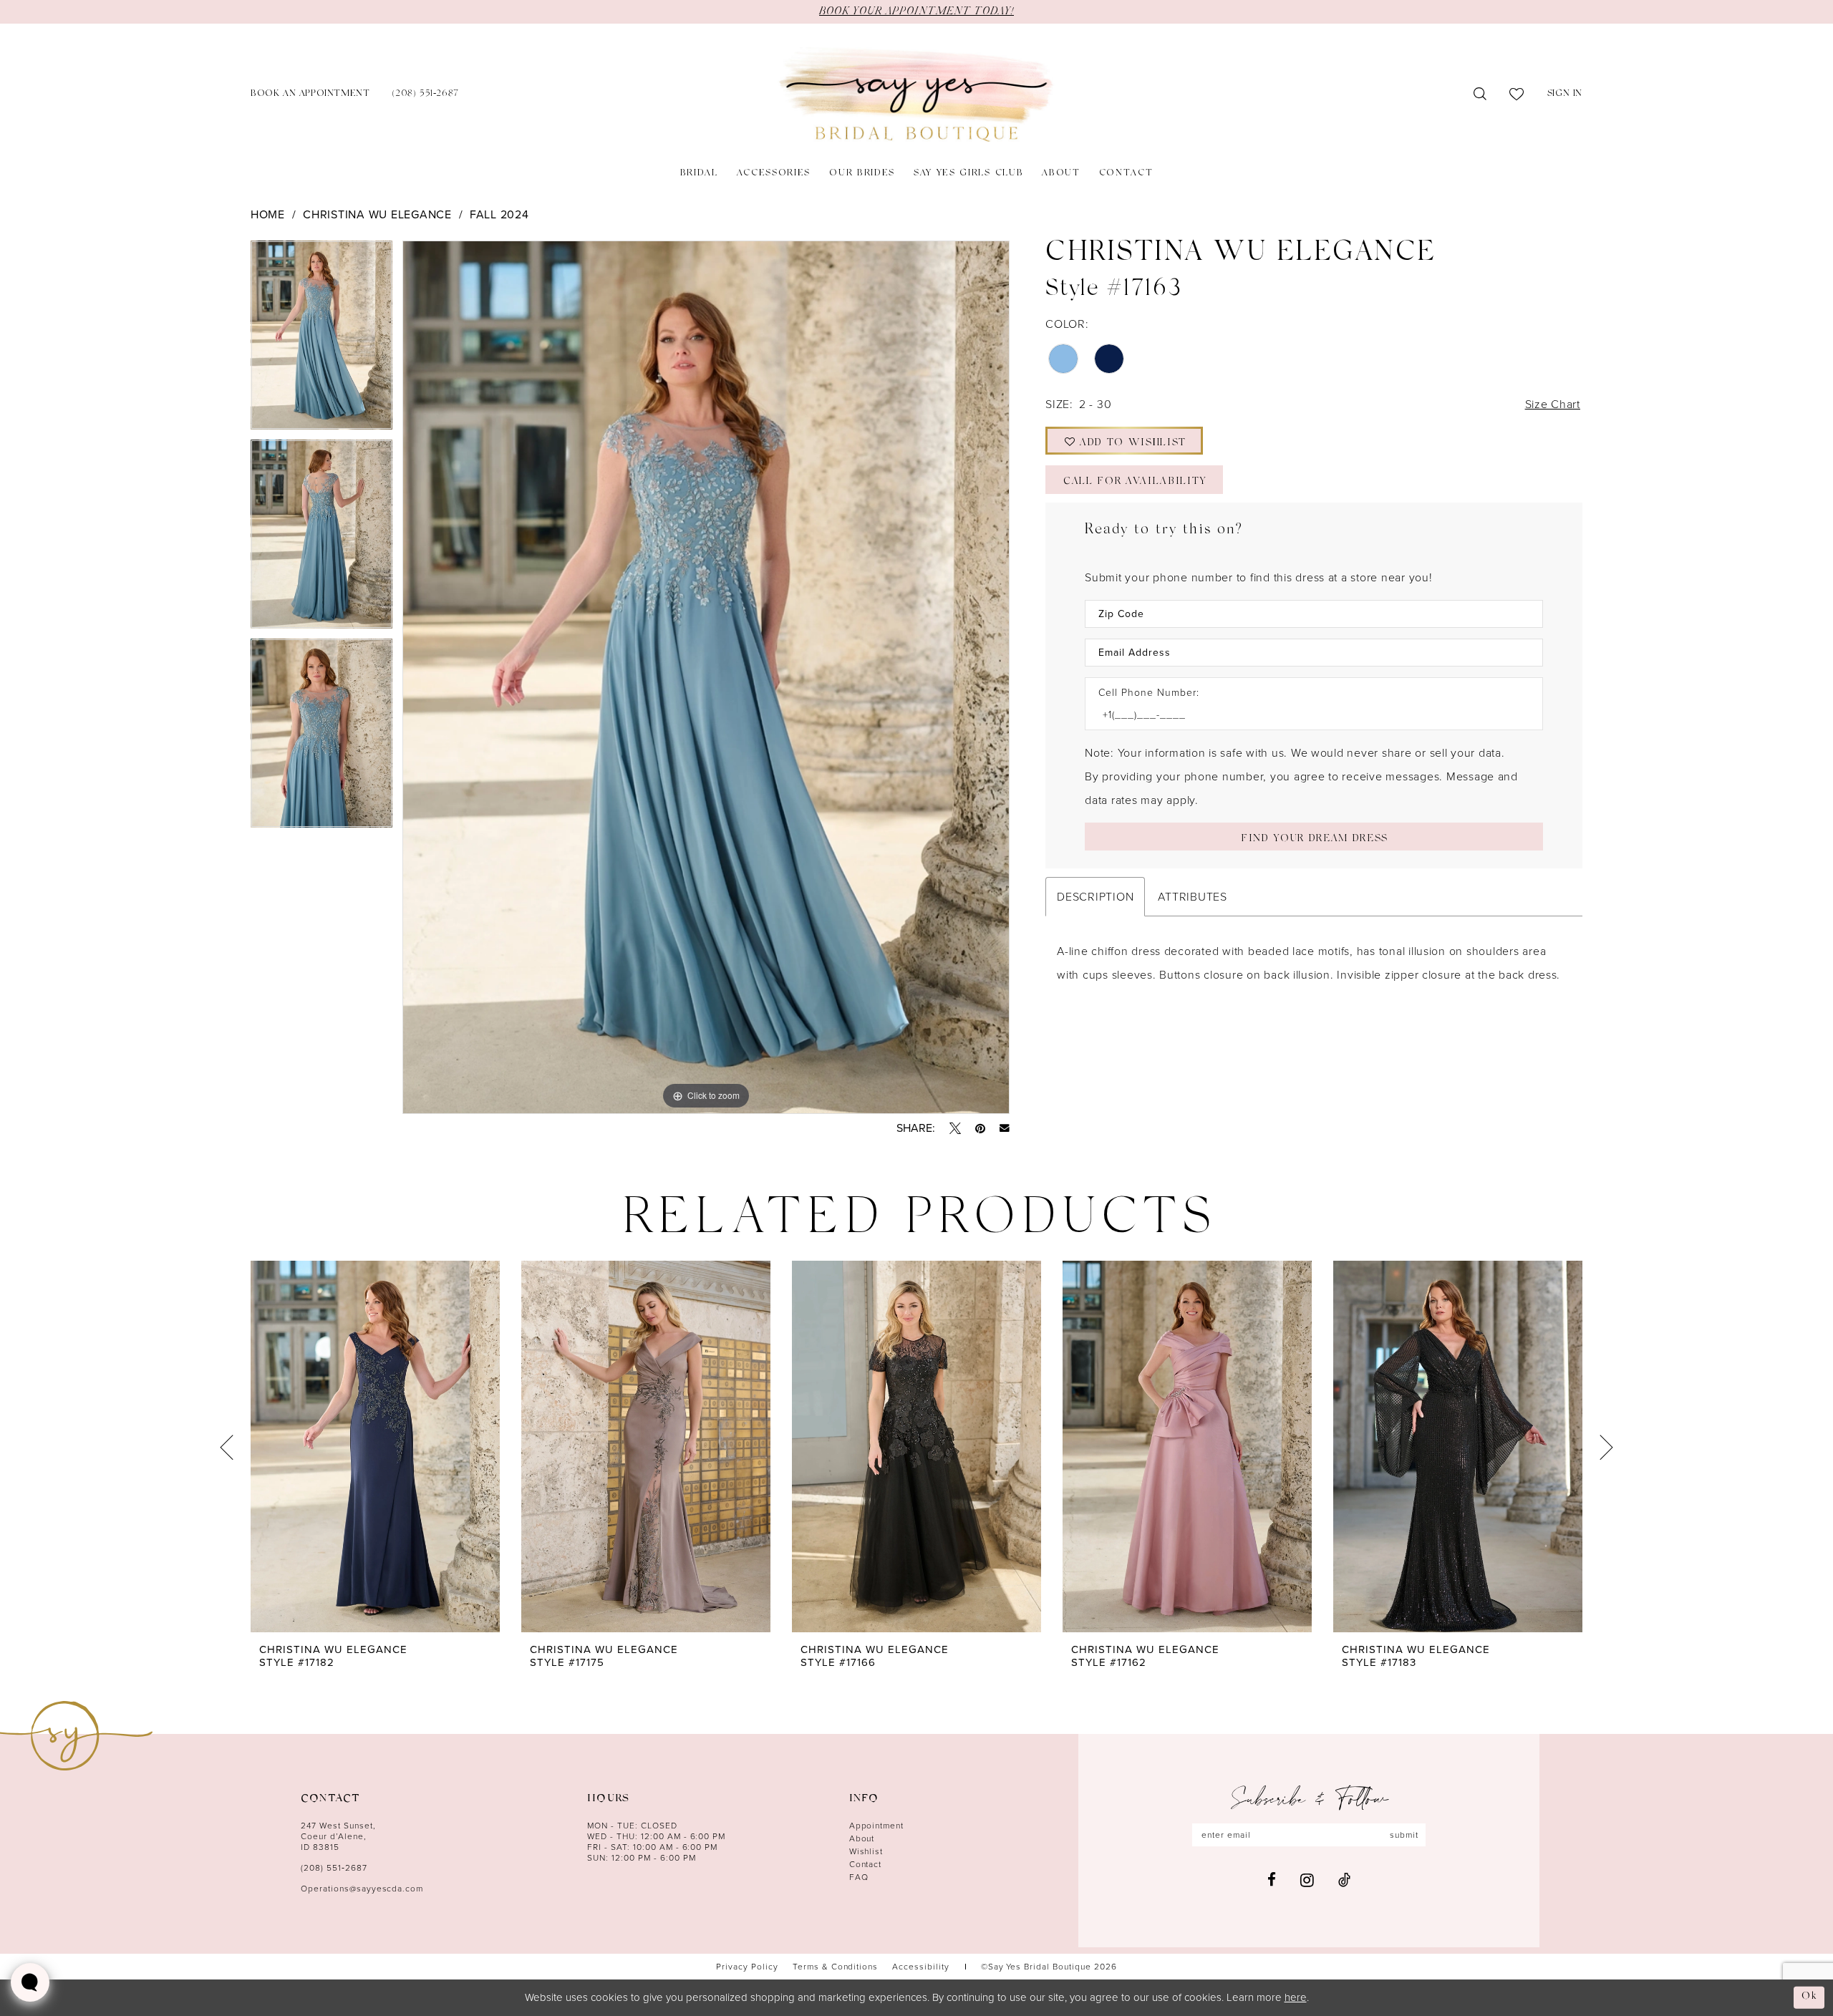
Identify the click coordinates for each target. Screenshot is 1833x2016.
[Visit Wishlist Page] (1517, 94)
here (1296, 1997)
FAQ (859, 1877)
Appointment (877, 1826)
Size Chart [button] (1553, 404)
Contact (866, 1864)
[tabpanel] (321, 340)
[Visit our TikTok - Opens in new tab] (1344, 1880)
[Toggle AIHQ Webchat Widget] (30, 1982)
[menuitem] (310, 95)
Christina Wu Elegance (377, 214)
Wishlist (866, 1851)
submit (1404, 1835)
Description (1095, 897)
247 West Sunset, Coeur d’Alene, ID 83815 (338, 1836)
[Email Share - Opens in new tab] (1005, 1128)
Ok (1809, 1997)
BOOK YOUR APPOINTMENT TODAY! (916, 11)
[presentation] (375, 1447)
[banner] (916, 95)
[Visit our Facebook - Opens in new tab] (1272, 1880)
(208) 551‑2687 (334, 1868)
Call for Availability (1135, 482)
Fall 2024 (499, 214)
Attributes (1192, 897)
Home (268, 214)
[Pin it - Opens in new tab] (980, 1128)
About (862, 1838)
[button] (1565, 95)
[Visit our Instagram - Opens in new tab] (1307, 1880)
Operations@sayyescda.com (362, 1889)
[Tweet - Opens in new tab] (955, 1128)
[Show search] (1480, 94)
